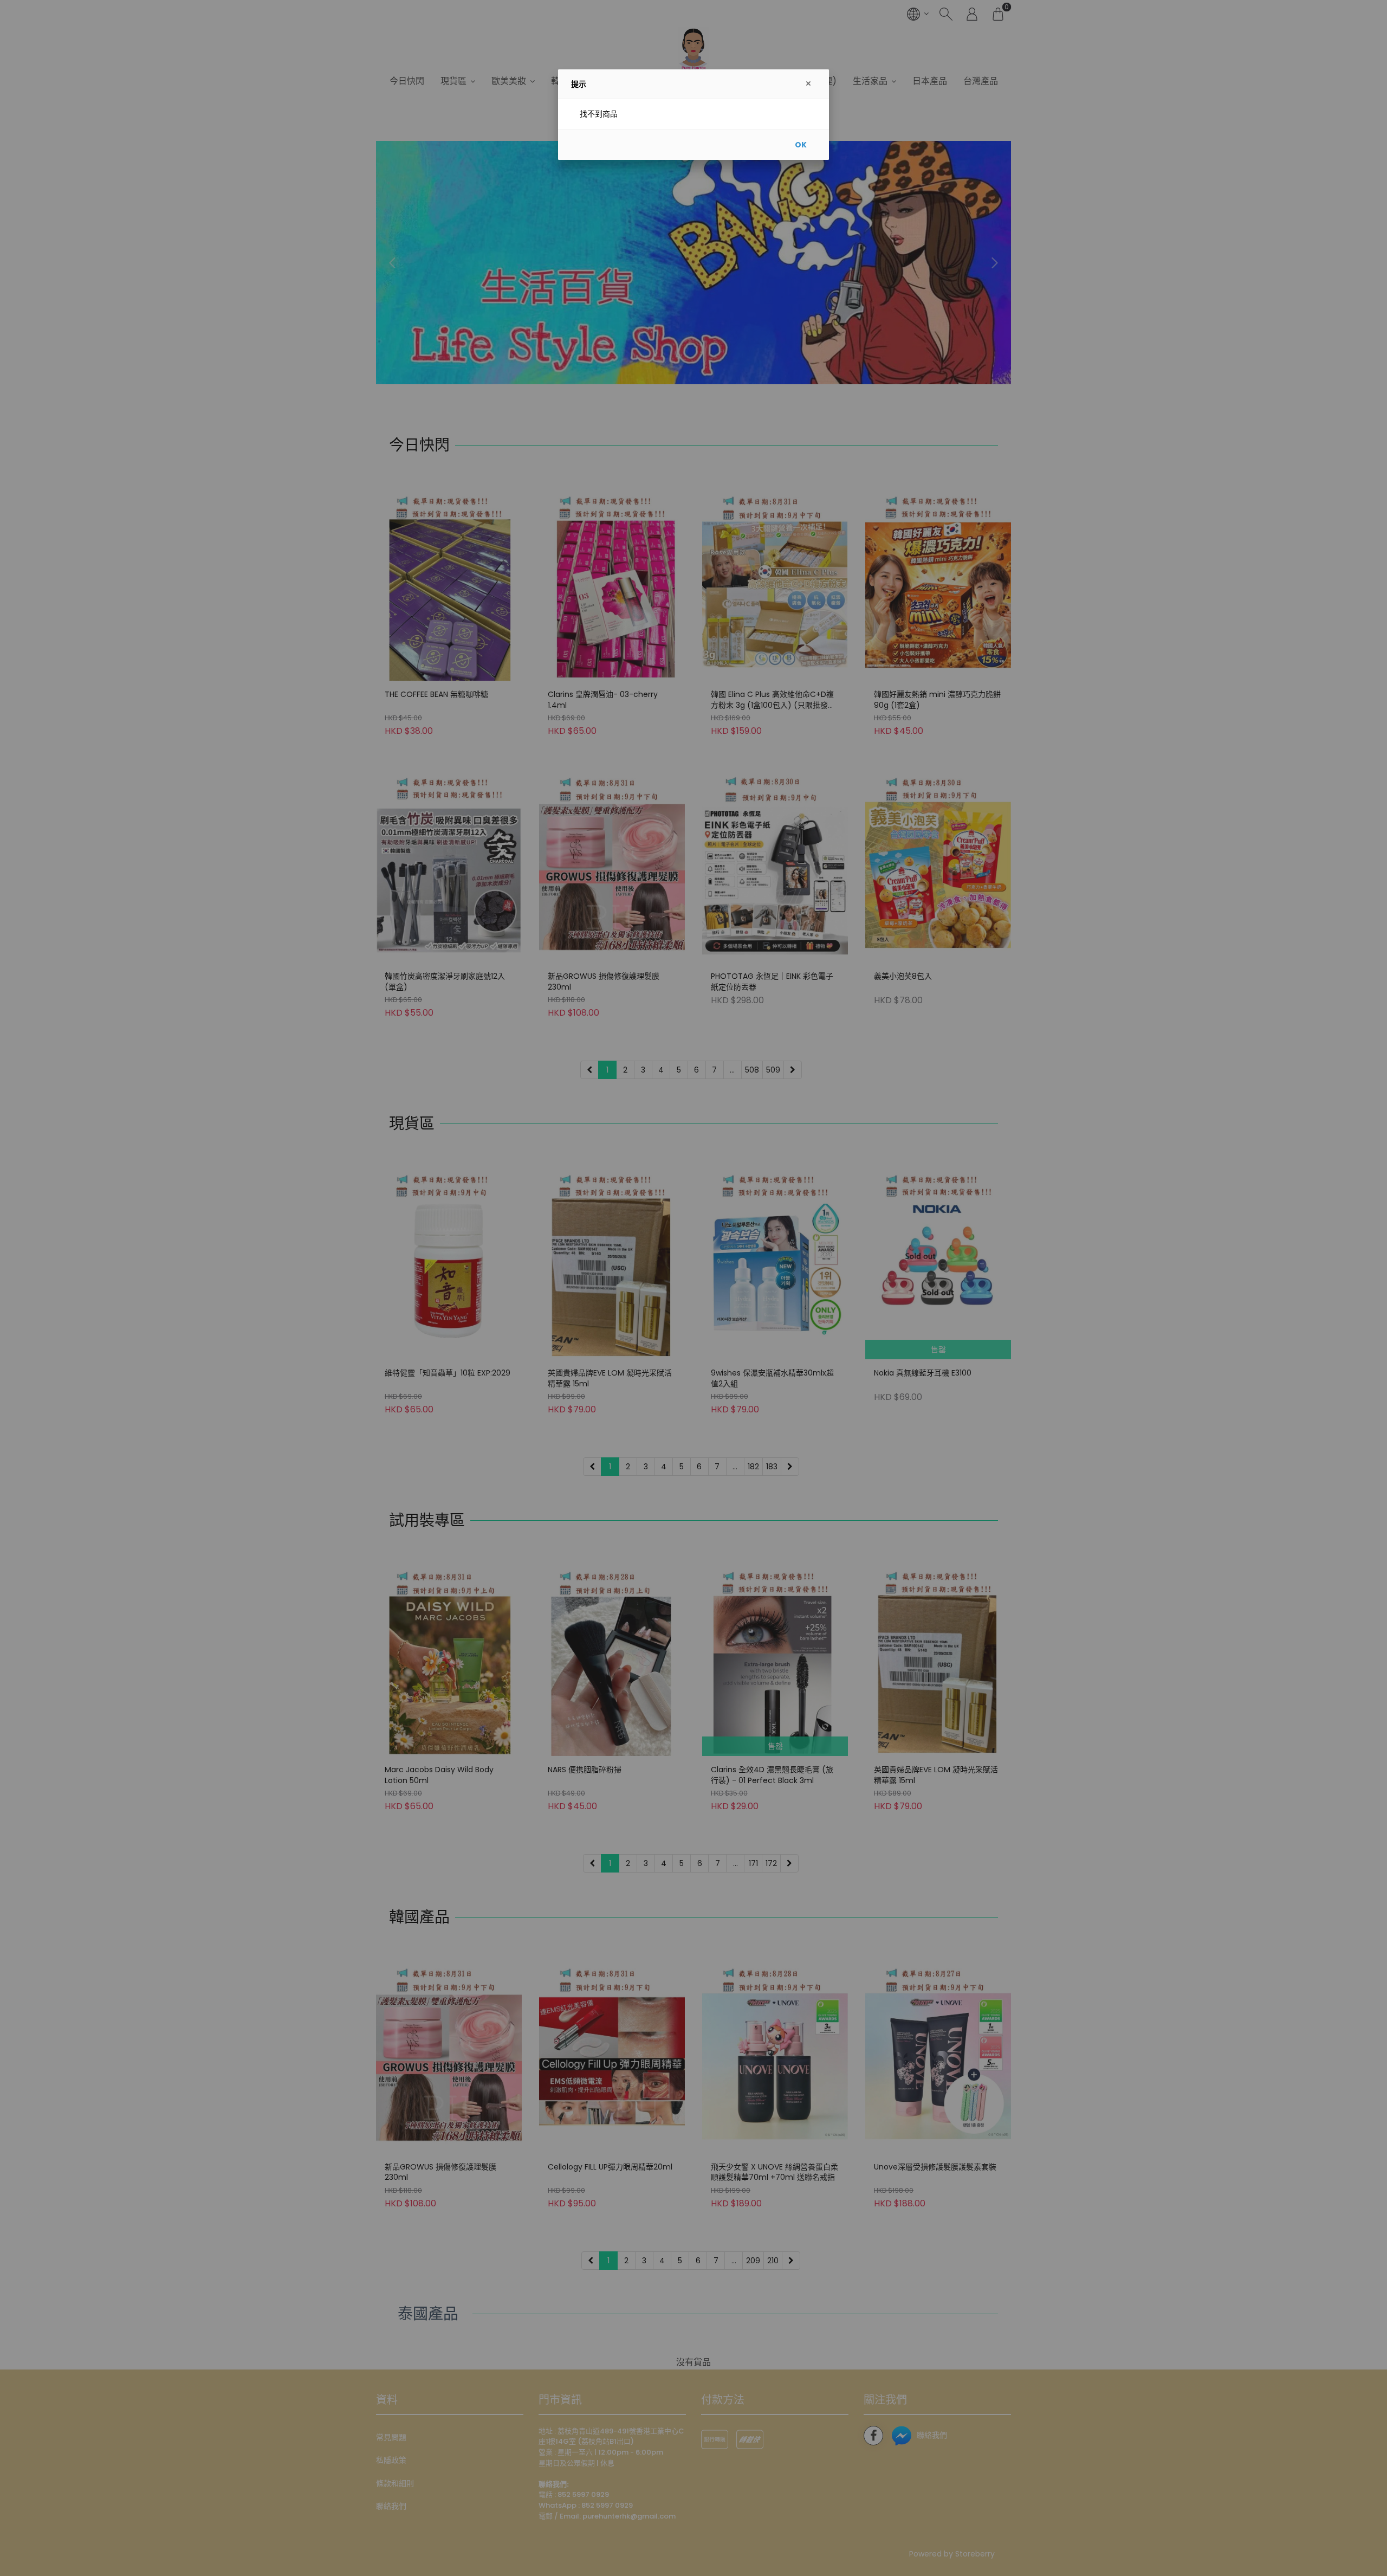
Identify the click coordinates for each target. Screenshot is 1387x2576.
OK (801, 145)
